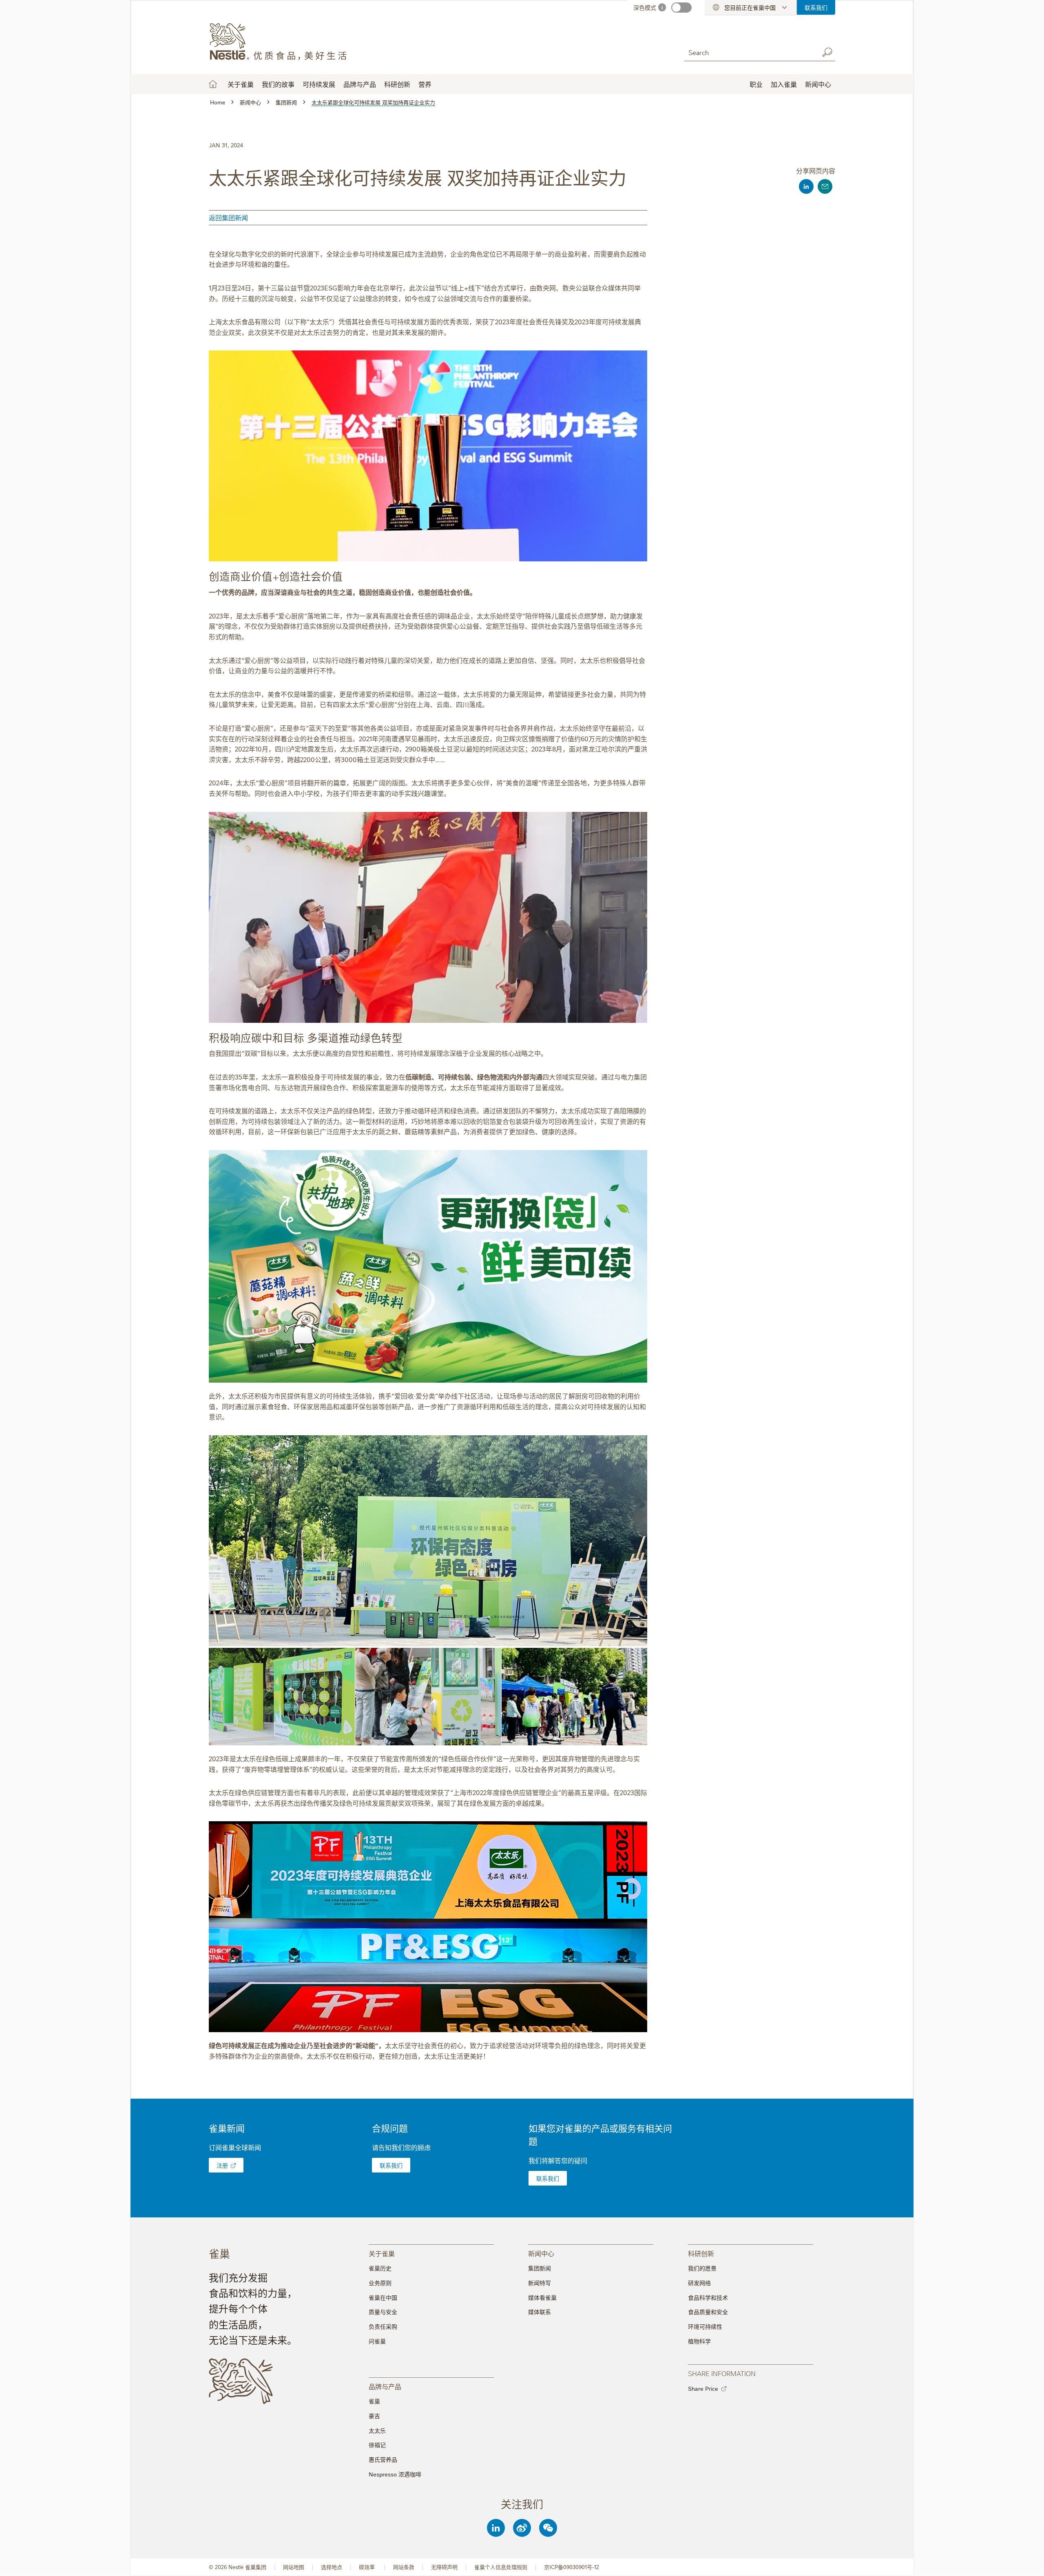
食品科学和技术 (708, 2297)
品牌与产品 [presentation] (385, 2386)
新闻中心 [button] (818, 84)
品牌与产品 (360, 84)
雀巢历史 (380, 2268)
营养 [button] (425, 84)
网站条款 (404, 2567)
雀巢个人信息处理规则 (501, 2567)
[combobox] (750, 52)
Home (213, 84)
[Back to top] (1028, 2562)
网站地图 (294, 2567)
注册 (222, 2165)
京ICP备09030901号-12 (572, 2567)
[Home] (283, 42)
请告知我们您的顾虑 (401, 2147)
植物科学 (699, 2341)
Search (827, 52)
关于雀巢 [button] (241, 84)
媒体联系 (540, 2312)
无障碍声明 (444, 2567)
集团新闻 (540, 2268)
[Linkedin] (496, 2528)
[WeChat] (548, 2528)
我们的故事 (278, 84)
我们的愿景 (702, 2268)
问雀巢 (377, 2341)
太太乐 (377, 2430)
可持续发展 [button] (319, 84)
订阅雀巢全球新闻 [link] (235, 2147)
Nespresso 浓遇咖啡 (395, 2474)
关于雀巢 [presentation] (382, 2253)
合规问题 (390, 2128)
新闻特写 (540, 2283)
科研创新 (397, 84)
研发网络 (699, 2283)
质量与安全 (383, 2312)
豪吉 (374, 2416)
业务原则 (380, 2283)
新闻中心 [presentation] (541, 2253)
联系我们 (816, 7)
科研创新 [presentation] (701, 2253)
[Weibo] (522, 2528)
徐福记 (377, 2445)
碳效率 (368, 2567)
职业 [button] (756, 84)
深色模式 (645, 7)
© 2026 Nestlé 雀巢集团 (238, 2567)
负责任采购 (383, 2326)
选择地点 (332, 2567)
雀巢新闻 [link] (227, 2128)
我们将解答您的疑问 (558, 2160)
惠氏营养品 (383, 2459)
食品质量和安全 (708, 2312)
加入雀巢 (784, 84)
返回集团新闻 (228, 217)
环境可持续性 (705, 2326)
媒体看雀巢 (542, 2297)
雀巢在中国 (383, 2297)
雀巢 (374, 2401)
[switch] (681, 8)
